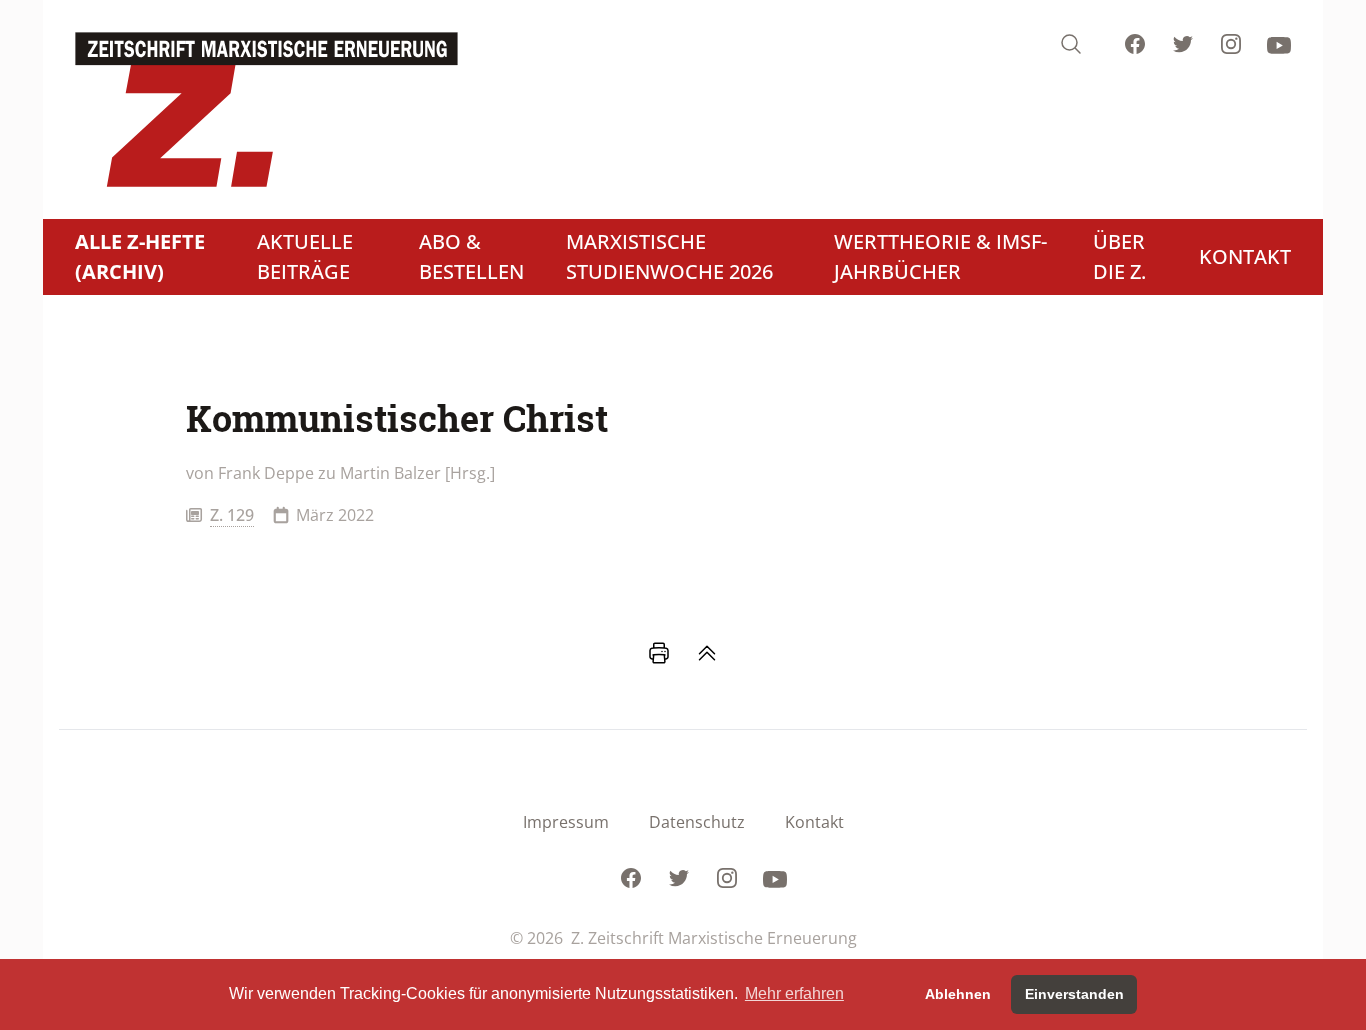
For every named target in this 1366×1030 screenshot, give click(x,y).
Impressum (566, 822)
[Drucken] (659, 653)
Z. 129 (232, 515)
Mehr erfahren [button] (794, 993)
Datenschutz (697, 822)
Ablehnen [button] (958, 994)
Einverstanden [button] (1074, 994)
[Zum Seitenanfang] (707, 653)
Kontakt (814, 822)
